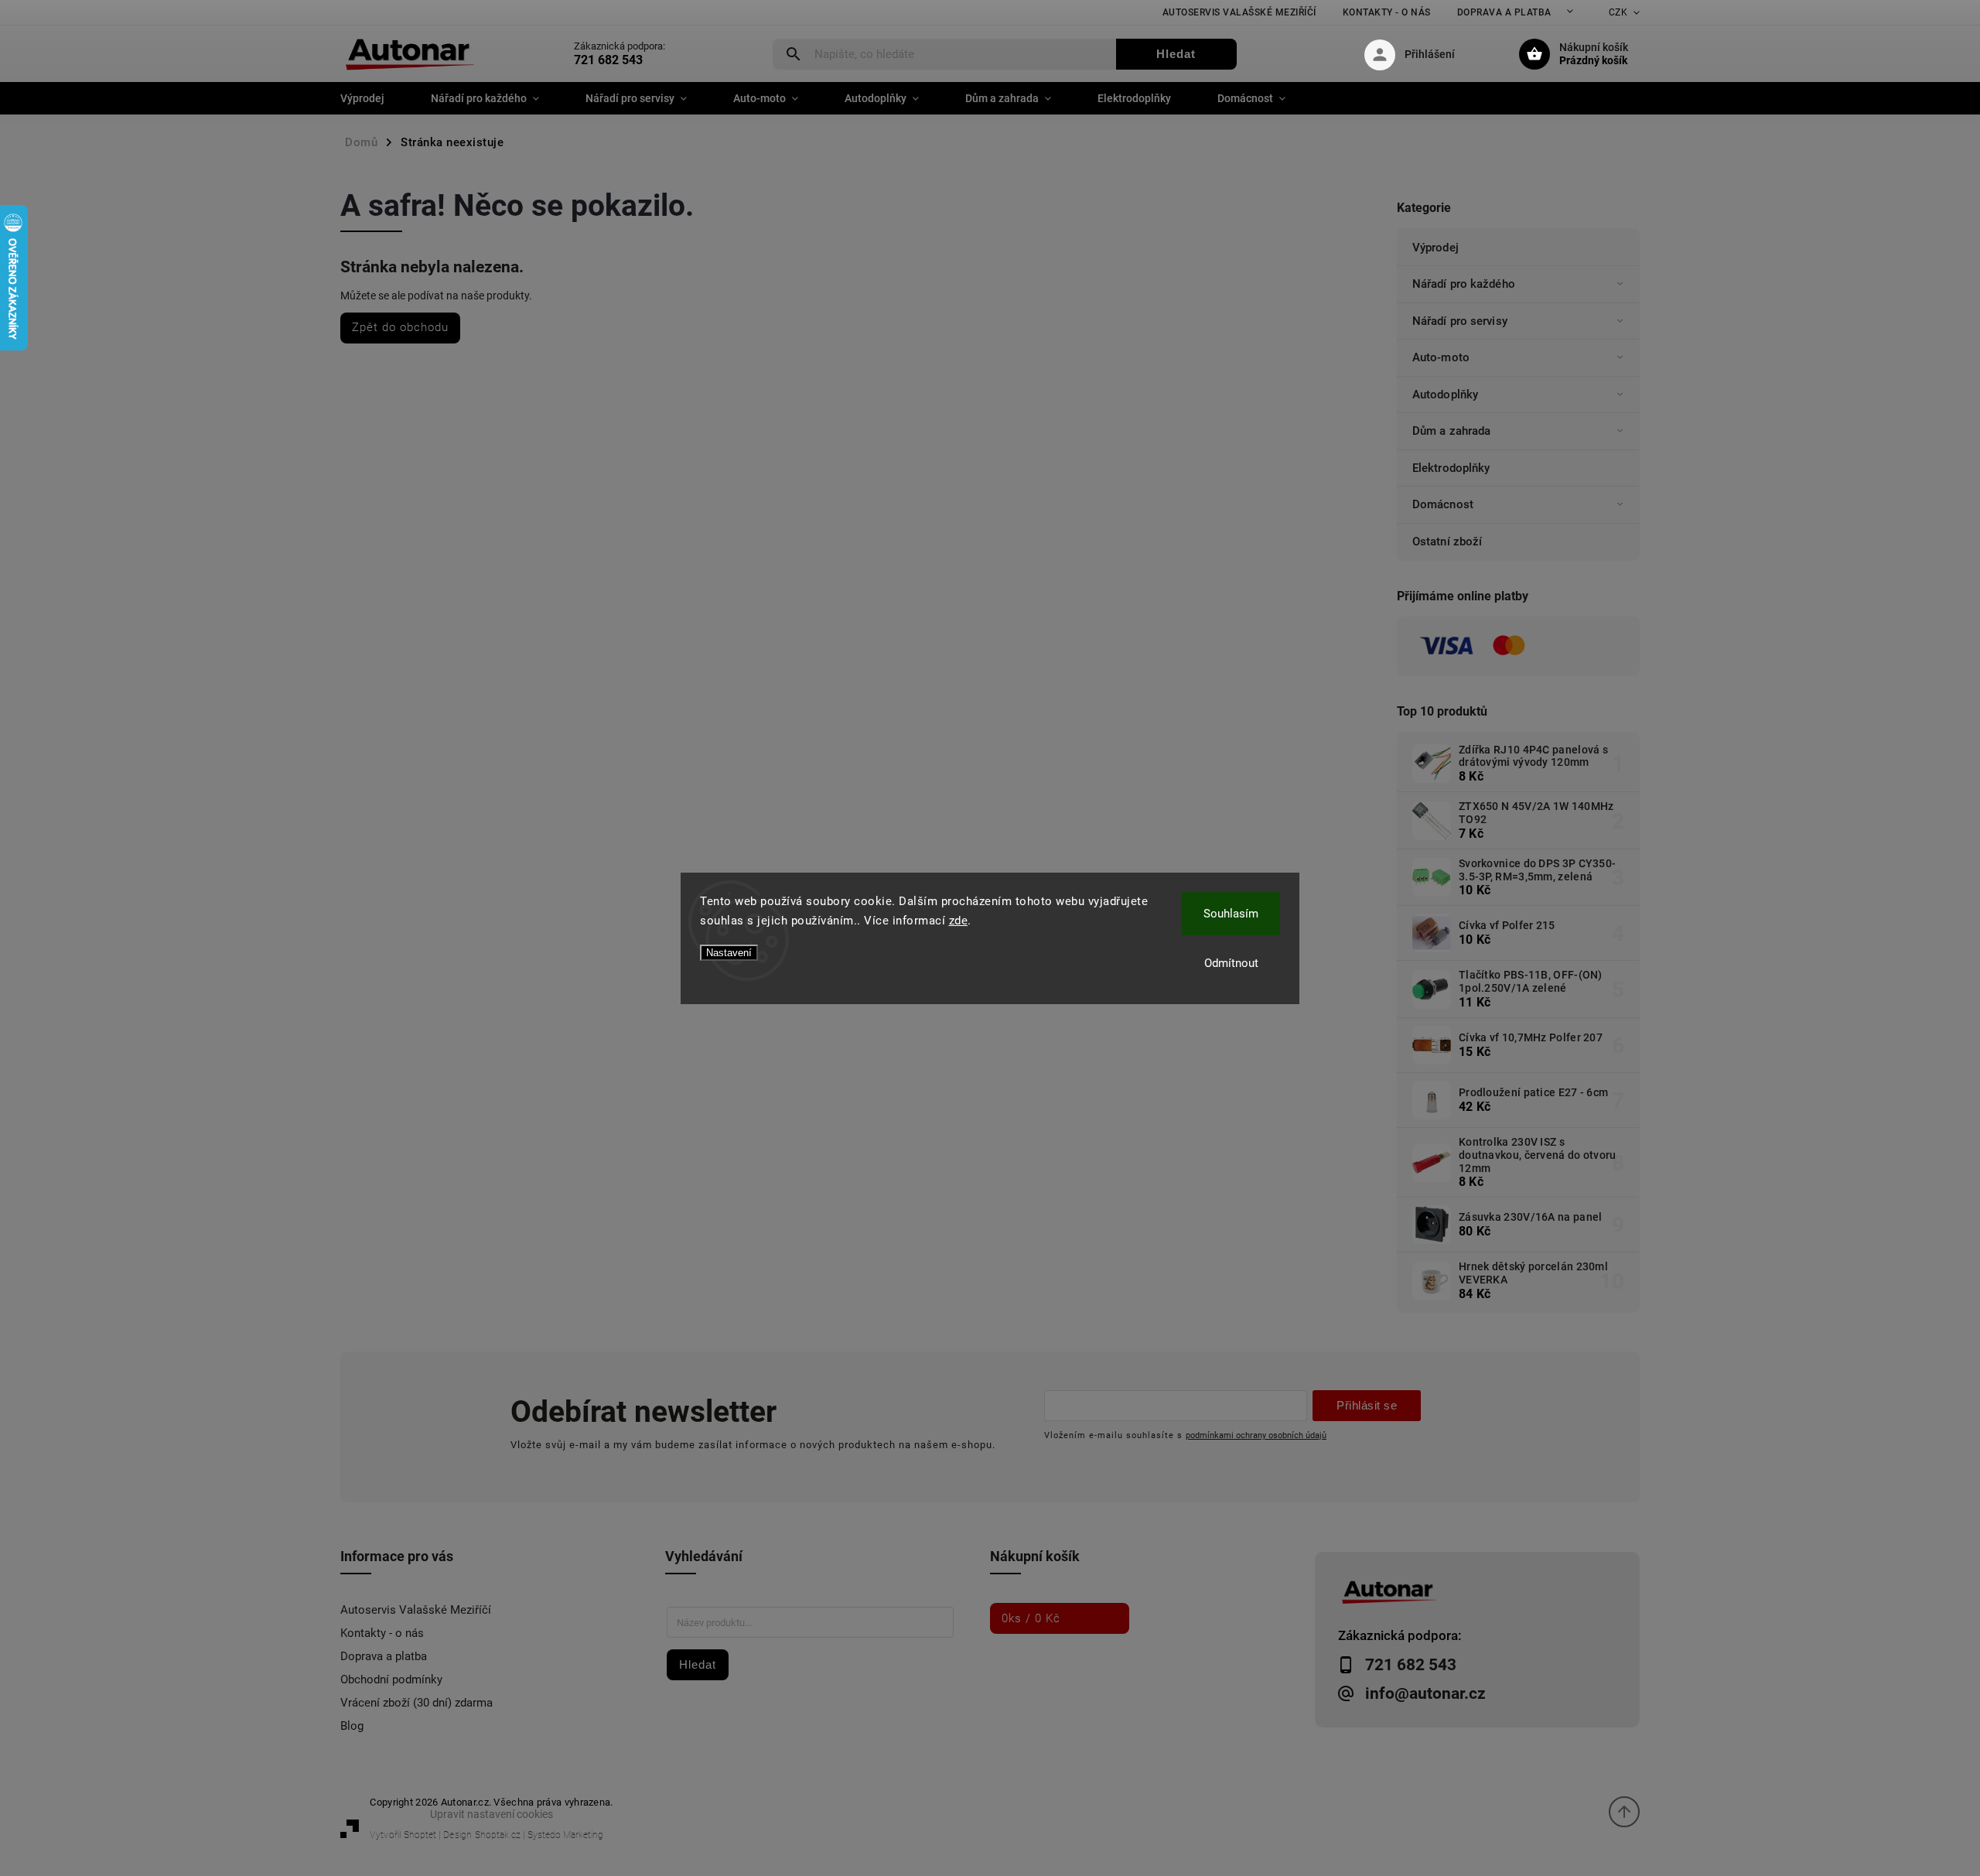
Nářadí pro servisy (1460, 321)
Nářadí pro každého (1464, 284)
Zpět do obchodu (400, 327)
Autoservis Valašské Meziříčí (1239, 12)
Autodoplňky (1445, 395)
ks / (1031, 1618)
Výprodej (1435, 248)
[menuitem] (374, 98)
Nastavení (729, 953)
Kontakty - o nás (1387, 12)
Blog (352, 1726)
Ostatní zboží (1447, 542)
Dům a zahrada (1451, 431)
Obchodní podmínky (391, 1680)
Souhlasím (1231, 914)
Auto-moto (1441, 357)
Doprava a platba (1504, 12)
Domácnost (1443, 504)
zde (959, 921)
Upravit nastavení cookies (492, 1814)
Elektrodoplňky (1451, 468)
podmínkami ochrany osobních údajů (1256, 1435)
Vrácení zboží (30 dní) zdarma (416, 1703)
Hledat (1176, 54)
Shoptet (420, 1835)
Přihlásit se (1367, 1405)
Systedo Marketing (565, 1835)
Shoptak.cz (498, 1835)
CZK (1618, 12)
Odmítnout (1231, 963)
